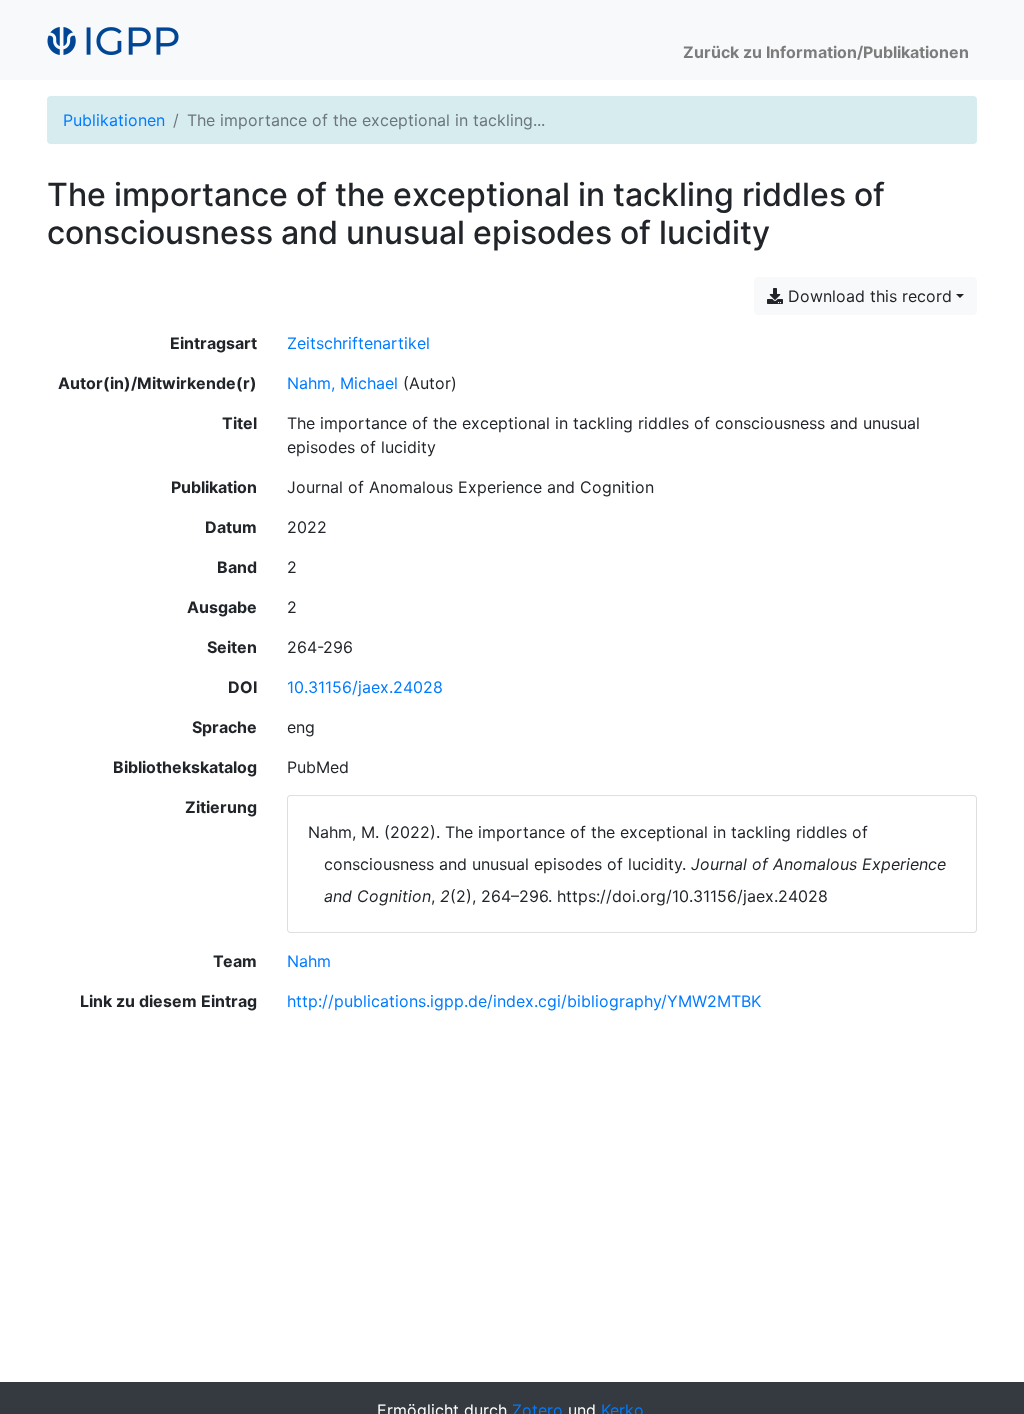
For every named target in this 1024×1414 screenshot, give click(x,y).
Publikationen (114, 120)
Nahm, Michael (342, 383)
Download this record (867, 296)
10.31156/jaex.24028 (365, 687)
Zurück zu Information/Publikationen (826, 52)
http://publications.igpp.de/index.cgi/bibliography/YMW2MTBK (524, 1001)
